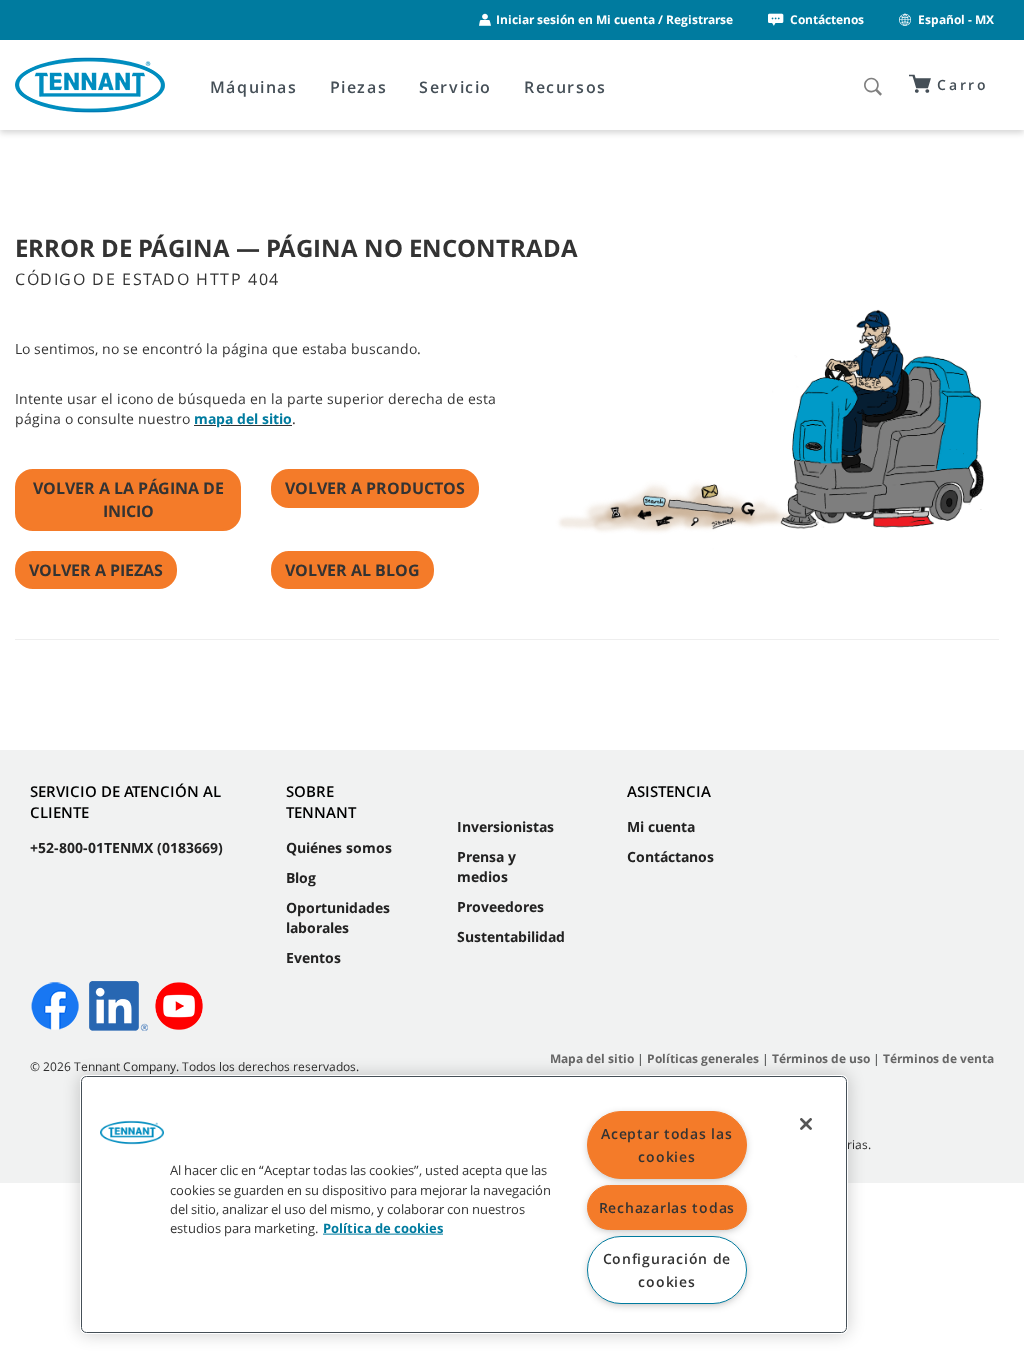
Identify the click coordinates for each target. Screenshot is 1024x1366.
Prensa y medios (486, 866)
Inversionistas (505, 826)
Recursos (565, 87)
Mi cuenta (661, 826)
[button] (132, 1140)
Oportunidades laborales (338, 917)
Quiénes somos (339, 847)
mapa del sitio (243, 418)
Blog (301, 877)
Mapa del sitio (592, 1058)
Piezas (359, 87)
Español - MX (956, 19)
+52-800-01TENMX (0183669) (126, 847)
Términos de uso (821, 1058)
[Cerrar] (806, 1124)
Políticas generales (703, 1058)
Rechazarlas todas (667, 1207)
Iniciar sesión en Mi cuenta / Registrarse (614, 19)
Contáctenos (827, 19)
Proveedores (500, 906)
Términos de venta (938, 1058)
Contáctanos (670, 856)
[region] (464, 1204)
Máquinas (254, 87)
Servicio (455, 87)
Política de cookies (383, 1228)
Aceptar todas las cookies (666, 1145)
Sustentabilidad (511, 936)
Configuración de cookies (667, 1270)
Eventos (313, 957)
